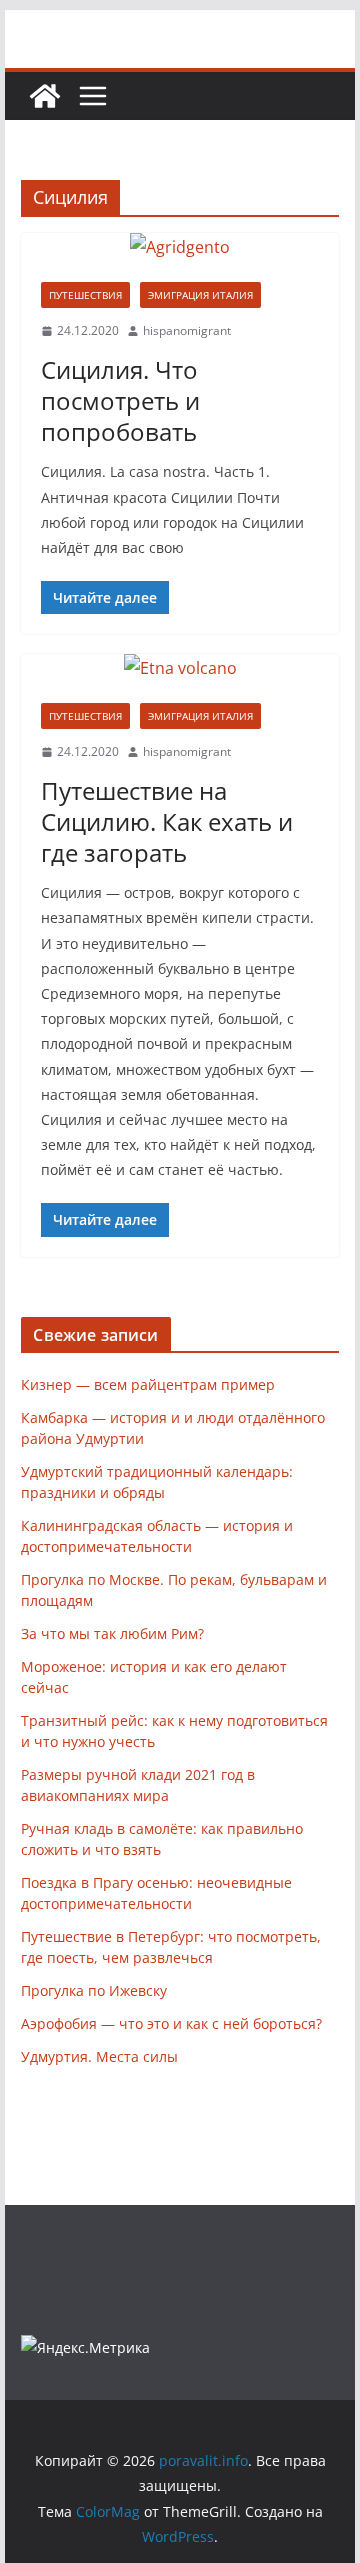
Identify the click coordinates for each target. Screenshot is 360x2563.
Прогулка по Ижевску (94, 1990)
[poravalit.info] (45, 96)
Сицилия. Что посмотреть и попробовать (120, 400)
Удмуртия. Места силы (99, 2056)
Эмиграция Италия (200, 295)
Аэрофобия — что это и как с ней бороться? (171, 2023)
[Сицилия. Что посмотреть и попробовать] (179, 247)
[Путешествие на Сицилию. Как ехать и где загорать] (179, 668)
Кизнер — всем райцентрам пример (148, 1384)
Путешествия (85, 295)
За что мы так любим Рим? (112, 1633)
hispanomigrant (187, 330)
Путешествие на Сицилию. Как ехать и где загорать (167, 821)
